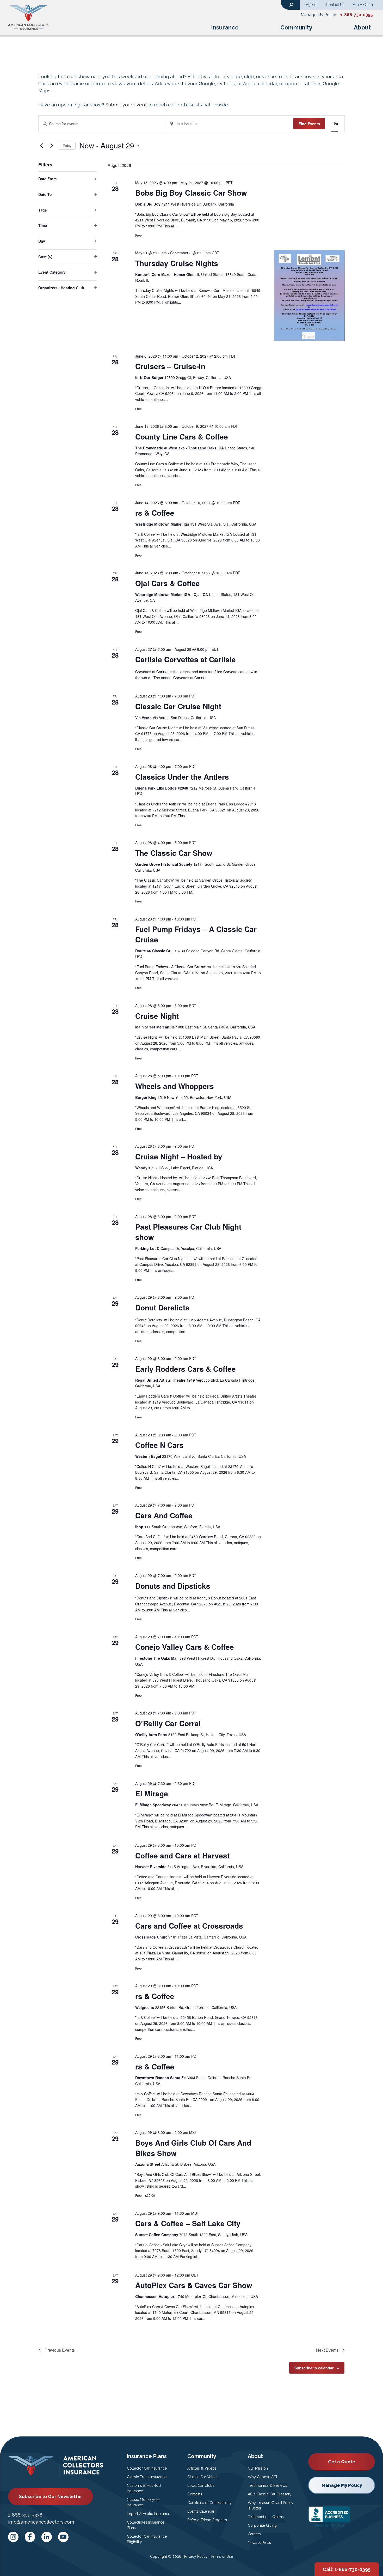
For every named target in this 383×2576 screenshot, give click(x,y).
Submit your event (126, 105)
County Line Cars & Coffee (182, 437)
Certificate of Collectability (209, 2503)
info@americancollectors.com (41, 2522)
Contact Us (335, 5)
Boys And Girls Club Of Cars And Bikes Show (193, 2148)
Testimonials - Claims (266, 2517)
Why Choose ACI (262, 2477)
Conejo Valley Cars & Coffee (185, 1647)
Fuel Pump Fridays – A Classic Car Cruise (196, 934)
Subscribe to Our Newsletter (51, 2496)
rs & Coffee (155, 513)
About (362, 27)
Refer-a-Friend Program (207, 2520)
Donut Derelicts (162, 1307)
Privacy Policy (196, 2556)
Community (296, 27)
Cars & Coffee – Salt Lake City (188, 2223)
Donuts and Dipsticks (173, 1586)
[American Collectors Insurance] (28, 17)
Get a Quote (342, 2462)
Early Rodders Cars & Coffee (186, 1369)
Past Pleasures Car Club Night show (188, 1232)
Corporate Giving (262, 2525)
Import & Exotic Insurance (149, 2514)
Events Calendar (201, 2511)
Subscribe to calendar (314, 2368)
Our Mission (258, 2468)
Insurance (225, 27)
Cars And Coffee (164, 1515)
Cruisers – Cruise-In (170, 366)
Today (67, 145)
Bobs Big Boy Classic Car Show (191, 193)
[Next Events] (52, 146)
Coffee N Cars (159, 1445)
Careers (254, 2534)
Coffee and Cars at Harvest (182, 1855)
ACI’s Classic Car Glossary (270, 2494)
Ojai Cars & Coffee (168, 583)
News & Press (259, 2543)
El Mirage (152, 1793)
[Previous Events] (41, 146)
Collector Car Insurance (147, 2468)
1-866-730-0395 (357, 15)
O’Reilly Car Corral (168, 1723)
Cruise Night (157, 1016)
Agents (312, 5)
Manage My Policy (318, 15)
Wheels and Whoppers (175, 1086)
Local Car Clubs (201, 2485)
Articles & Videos (202, 2468)
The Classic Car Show (174, 853)
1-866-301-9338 (25, 2515)
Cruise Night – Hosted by (179, 1156)
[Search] (291, 4)
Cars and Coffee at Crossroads (189, 1926)
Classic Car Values (203, 2477)
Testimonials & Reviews (267, 2485)
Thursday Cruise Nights (177, 263)
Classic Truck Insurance (147, 2477)
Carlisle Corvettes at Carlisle (186, 659)
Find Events (309, 124)
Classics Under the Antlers (182, 777)
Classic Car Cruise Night (178, 706)
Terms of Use (222, 2556)
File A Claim (363, 5)
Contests (195, 2494)
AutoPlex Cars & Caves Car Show (194, 2285)
